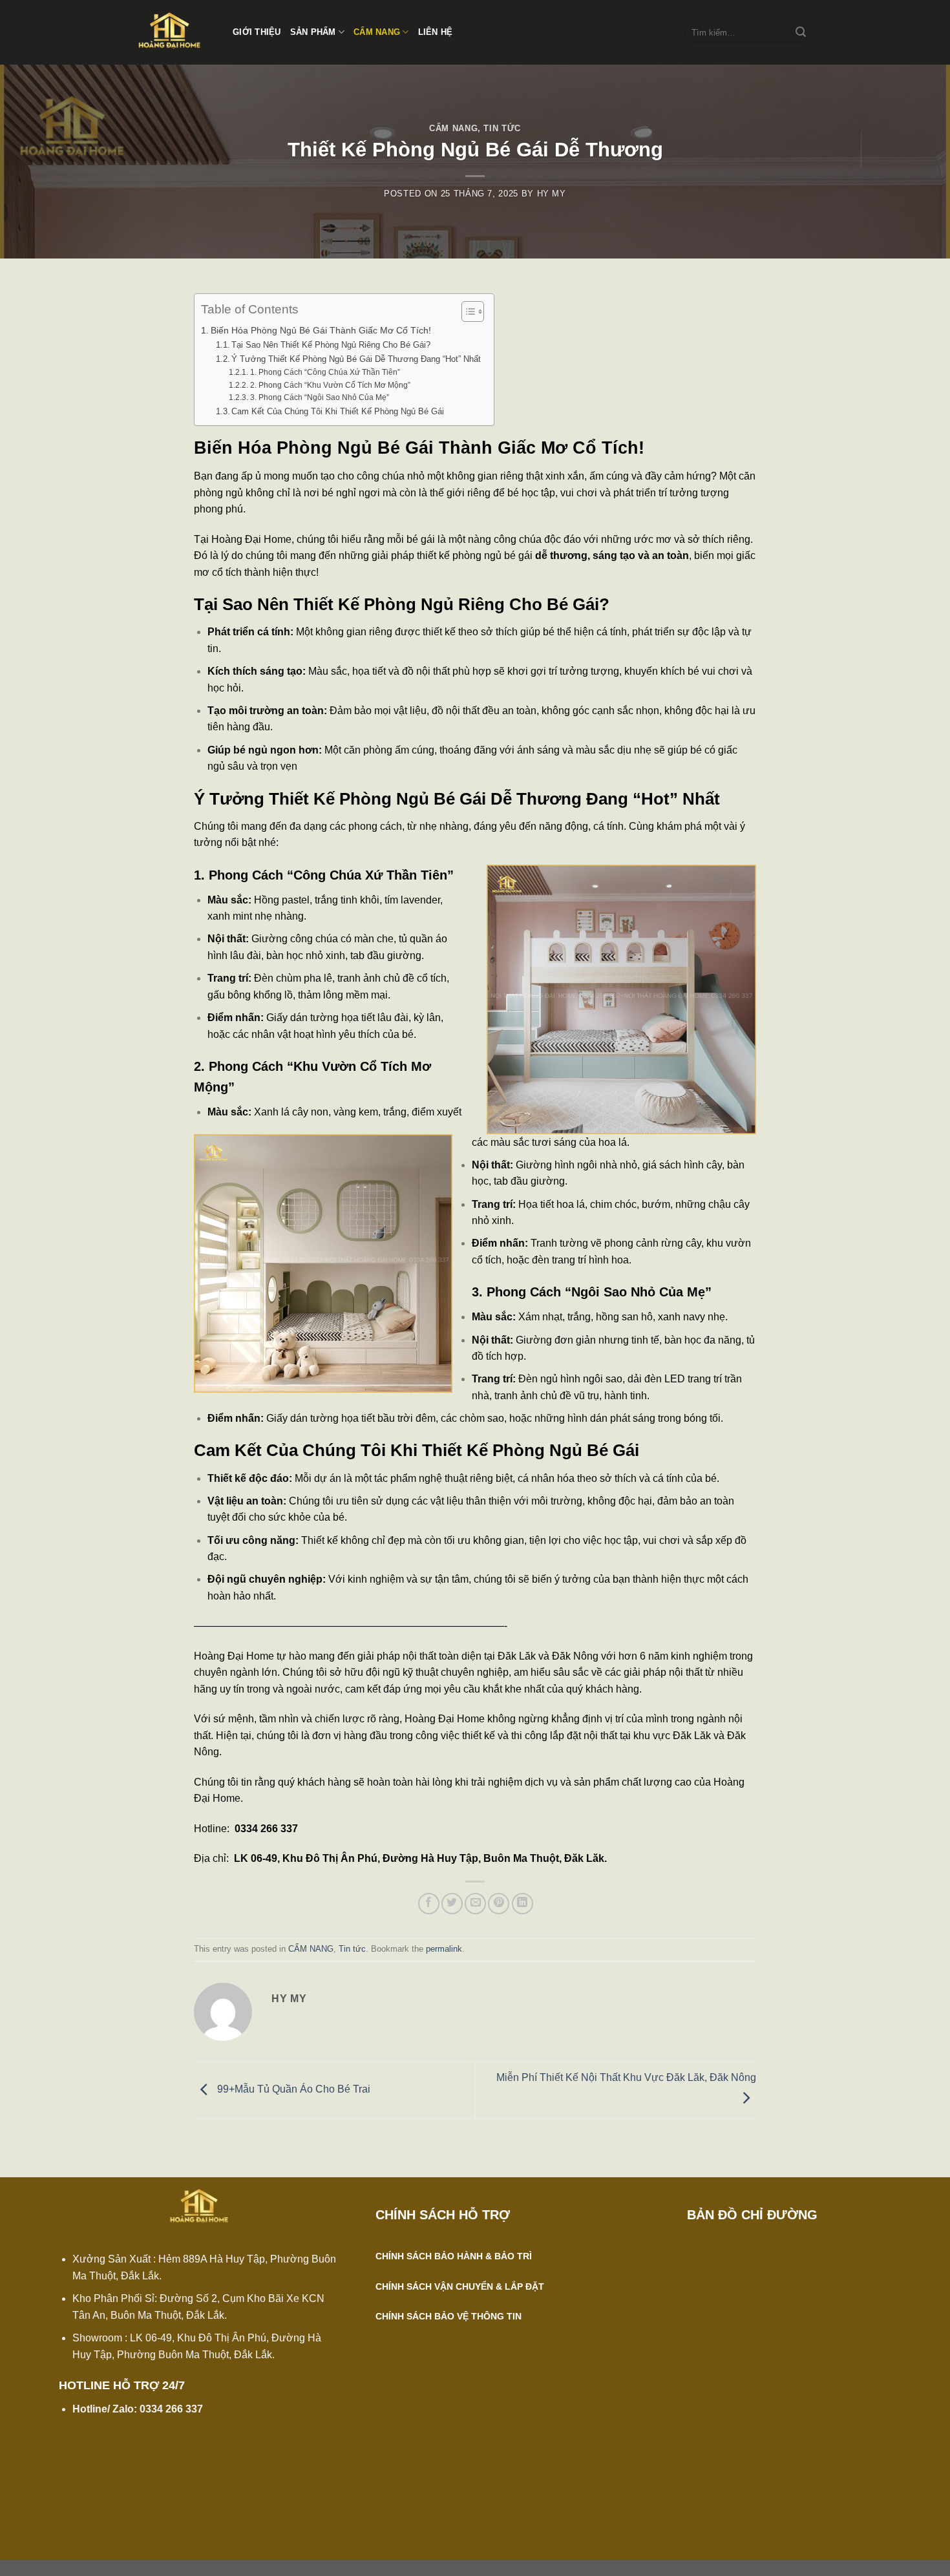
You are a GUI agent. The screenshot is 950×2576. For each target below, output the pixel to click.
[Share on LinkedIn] (522, 1904)
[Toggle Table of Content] (466, 311)
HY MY (552, 194)
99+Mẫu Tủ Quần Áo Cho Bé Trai (292, 2090)
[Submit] (801, 32)
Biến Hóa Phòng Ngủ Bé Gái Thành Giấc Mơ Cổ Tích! (321, 330)
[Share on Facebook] (429, 1904)
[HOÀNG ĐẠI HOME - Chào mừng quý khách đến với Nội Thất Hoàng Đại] (174, 32)
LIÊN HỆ (436, 32)
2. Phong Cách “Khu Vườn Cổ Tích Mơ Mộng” (330, 385)
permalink (444, 1949)
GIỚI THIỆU (257, 32)
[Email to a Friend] (475, 1904)
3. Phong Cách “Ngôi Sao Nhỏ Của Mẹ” (319, 397)
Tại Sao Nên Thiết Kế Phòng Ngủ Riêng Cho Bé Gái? (331, 345)
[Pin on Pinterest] (499, 1904)
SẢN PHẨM (313, 32)
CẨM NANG (377, 32)
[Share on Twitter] (452, 1904)
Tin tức (502, 128)
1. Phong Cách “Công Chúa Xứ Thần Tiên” (325, 372)
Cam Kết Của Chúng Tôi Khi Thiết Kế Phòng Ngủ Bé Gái (338, 411)
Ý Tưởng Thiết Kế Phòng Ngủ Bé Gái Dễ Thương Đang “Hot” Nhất (356, 359)
